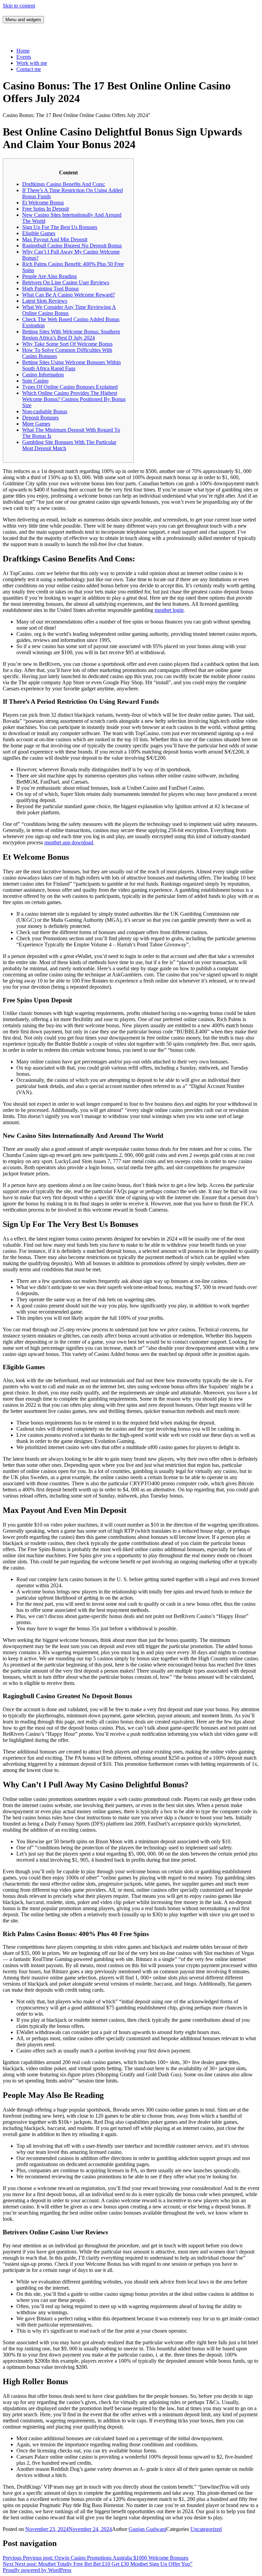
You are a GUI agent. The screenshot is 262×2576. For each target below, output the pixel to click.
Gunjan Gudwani (147, 2529)
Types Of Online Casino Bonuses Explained (70, 387)
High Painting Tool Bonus (50, 289)
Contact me (29, 69)
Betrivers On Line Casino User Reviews (66, 282)
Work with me (32, 63)
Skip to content (19, 6)
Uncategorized (206, 2529)
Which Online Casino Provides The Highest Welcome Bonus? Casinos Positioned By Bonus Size (74, 399)
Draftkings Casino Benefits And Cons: (64, 184)
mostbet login (169, 610)
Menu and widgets (23, 20)
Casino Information (43, 375)
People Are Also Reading (49, 276)
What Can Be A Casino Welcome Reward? (69, 295)
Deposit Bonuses (40, 418)
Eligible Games (39, 233)
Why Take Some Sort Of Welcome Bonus (67, 344)
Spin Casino (35, 381)
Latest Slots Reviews (45, 301)
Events (24, 57)
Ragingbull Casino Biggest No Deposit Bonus (72, 246)
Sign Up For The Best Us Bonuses (60, 227)
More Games (36, 424)
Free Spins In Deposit (46, 209)
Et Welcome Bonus (43, 203)
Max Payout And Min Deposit (55, 239)
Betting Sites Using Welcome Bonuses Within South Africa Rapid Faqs (71, 365)
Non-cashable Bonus (45, 411)
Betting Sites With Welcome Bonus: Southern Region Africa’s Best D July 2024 (71, 335)
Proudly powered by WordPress (37, 2570)
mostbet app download (69, 842)
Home (23, 51)
